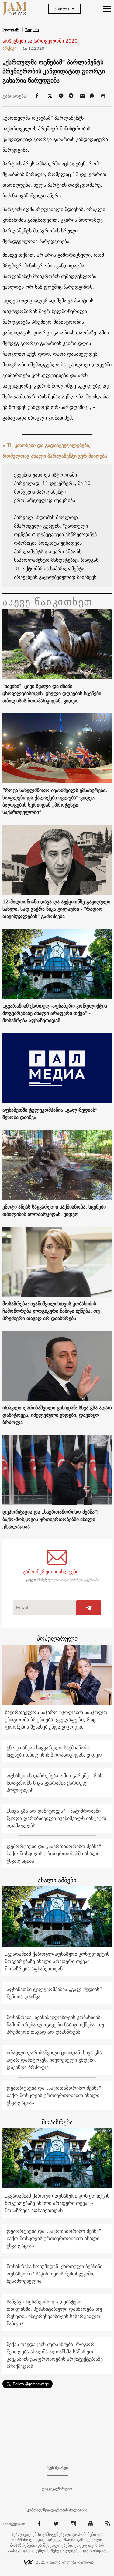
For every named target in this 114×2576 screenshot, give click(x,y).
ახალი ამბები (57, 1880)
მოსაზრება (57, 2122)
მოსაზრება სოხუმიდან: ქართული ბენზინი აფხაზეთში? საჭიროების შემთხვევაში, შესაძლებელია (55, 2274)
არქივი (12, 48)
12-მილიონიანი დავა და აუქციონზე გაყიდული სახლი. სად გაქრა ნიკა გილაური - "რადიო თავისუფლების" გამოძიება (56, 909)
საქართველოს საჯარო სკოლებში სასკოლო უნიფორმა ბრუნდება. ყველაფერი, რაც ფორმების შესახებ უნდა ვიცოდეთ (56, 1719)
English (32, 30)
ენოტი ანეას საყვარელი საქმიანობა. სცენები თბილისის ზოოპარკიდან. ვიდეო (54, 1210)
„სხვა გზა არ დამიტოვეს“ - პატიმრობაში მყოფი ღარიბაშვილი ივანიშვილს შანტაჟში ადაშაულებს (56, 1818)
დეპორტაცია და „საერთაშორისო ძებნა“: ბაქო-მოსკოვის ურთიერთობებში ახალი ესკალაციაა (50, 1519)
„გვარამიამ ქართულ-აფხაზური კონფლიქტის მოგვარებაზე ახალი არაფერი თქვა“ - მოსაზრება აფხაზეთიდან (55, 1013)
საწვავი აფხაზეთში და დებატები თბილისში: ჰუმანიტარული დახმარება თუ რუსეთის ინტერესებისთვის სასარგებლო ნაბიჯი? (54, 2313)
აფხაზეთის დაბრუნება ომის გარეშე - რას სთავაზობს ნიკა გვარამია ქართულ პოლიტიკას (55, 1783)
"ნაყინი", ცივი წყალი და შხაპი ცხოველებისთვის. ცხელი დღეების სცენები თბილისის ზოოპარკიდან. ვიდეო (52, 693)
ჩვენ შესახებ (57, 2468)
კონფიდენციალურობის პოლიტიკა (57, 2510)
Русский (11, 30)
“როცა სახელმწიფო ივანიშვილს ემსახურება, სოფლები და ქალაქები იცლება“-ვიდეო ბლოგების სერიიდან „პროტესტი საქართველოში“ (55, 801)
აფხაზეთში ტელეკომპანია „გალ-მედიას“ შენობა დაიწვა (50, 1114)
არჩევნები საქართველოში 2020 (40, 41)
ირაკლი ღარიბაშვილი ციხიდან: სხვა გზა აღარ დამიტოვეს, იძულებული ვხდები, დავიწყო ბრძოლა (57, 1415)
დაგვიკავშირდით (57, 2489)
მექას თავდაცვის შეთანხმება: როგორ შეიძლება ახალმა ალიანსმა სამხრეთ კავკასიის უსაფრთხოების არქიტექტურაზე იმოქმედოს (55, 2355)
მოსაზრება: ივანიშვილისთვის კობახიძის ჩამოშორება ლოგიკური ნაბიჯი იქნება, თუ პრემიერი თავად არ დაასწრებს (51, 1311)
